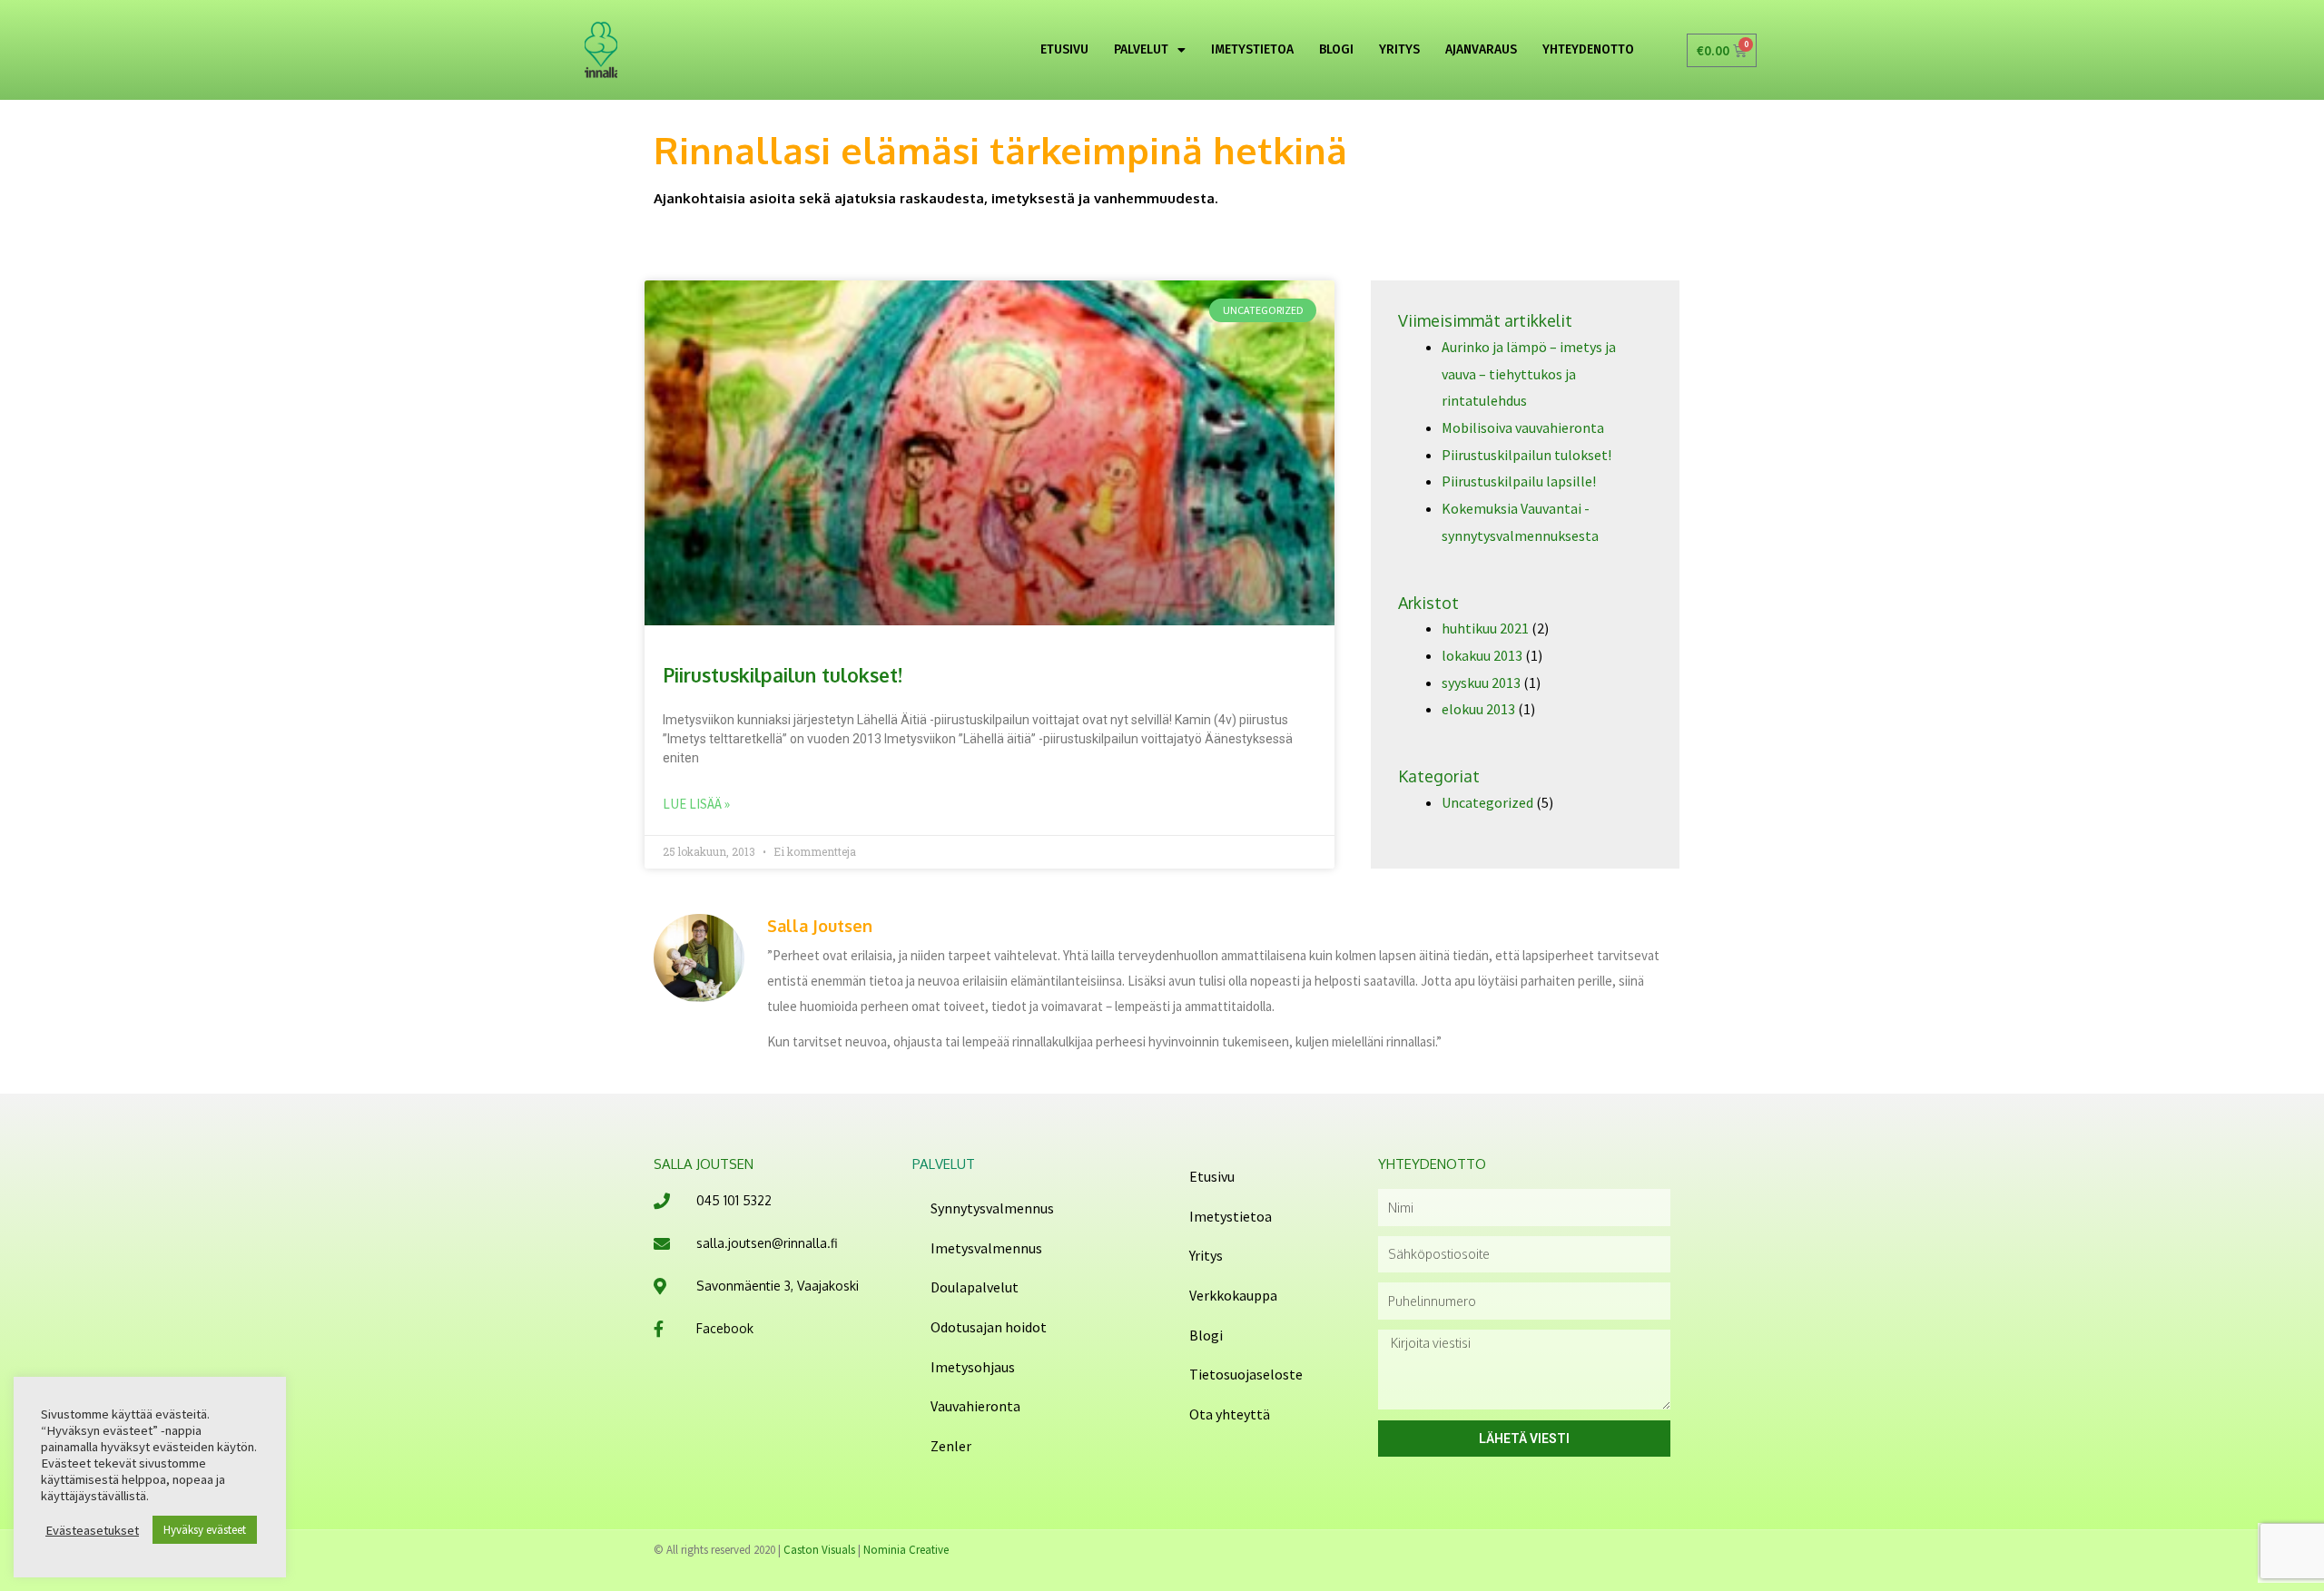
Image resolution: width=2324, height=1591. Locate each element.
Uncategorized (1487, 802)
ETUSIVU (1064, 49)
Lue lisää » (696, 804)
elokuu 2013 (1478, 709)
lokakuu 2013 (1482, 655)
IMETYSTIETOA (1252, 49)
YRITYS (1399, 49)
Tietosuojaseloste (1246, 1374)
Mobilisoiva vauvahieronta (1523, 427)
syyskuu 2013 (1481, 683)
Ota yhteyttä (1230, 1414)
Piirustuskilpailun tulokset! (783, 675)
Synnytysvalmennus (992, 1208)
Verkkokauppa (1233, 1295)
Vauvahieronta (975, 1406)
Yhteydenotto (1588, 49)
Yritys (1206, 1255)
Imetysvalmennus (986, 1248)
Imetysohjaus (973, 1367)
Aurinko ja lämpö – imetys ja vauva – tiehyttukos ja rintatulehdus (1529, 373)
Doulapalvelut (975, 1287)
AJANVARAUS (1481, 49)
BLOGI (1336, 49)
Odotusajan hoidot (989, 1327)
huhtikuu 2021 (1485, 628)
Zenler (951, 1446)
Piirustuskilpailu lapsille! (1519, 481)
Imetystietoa (1231, 1216)
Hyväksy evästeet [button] (205, 1530)
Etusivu (1212, 1176)
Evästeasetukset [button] (92, 1530)
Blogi (1206, 1335)
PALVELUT (1141, 49)
